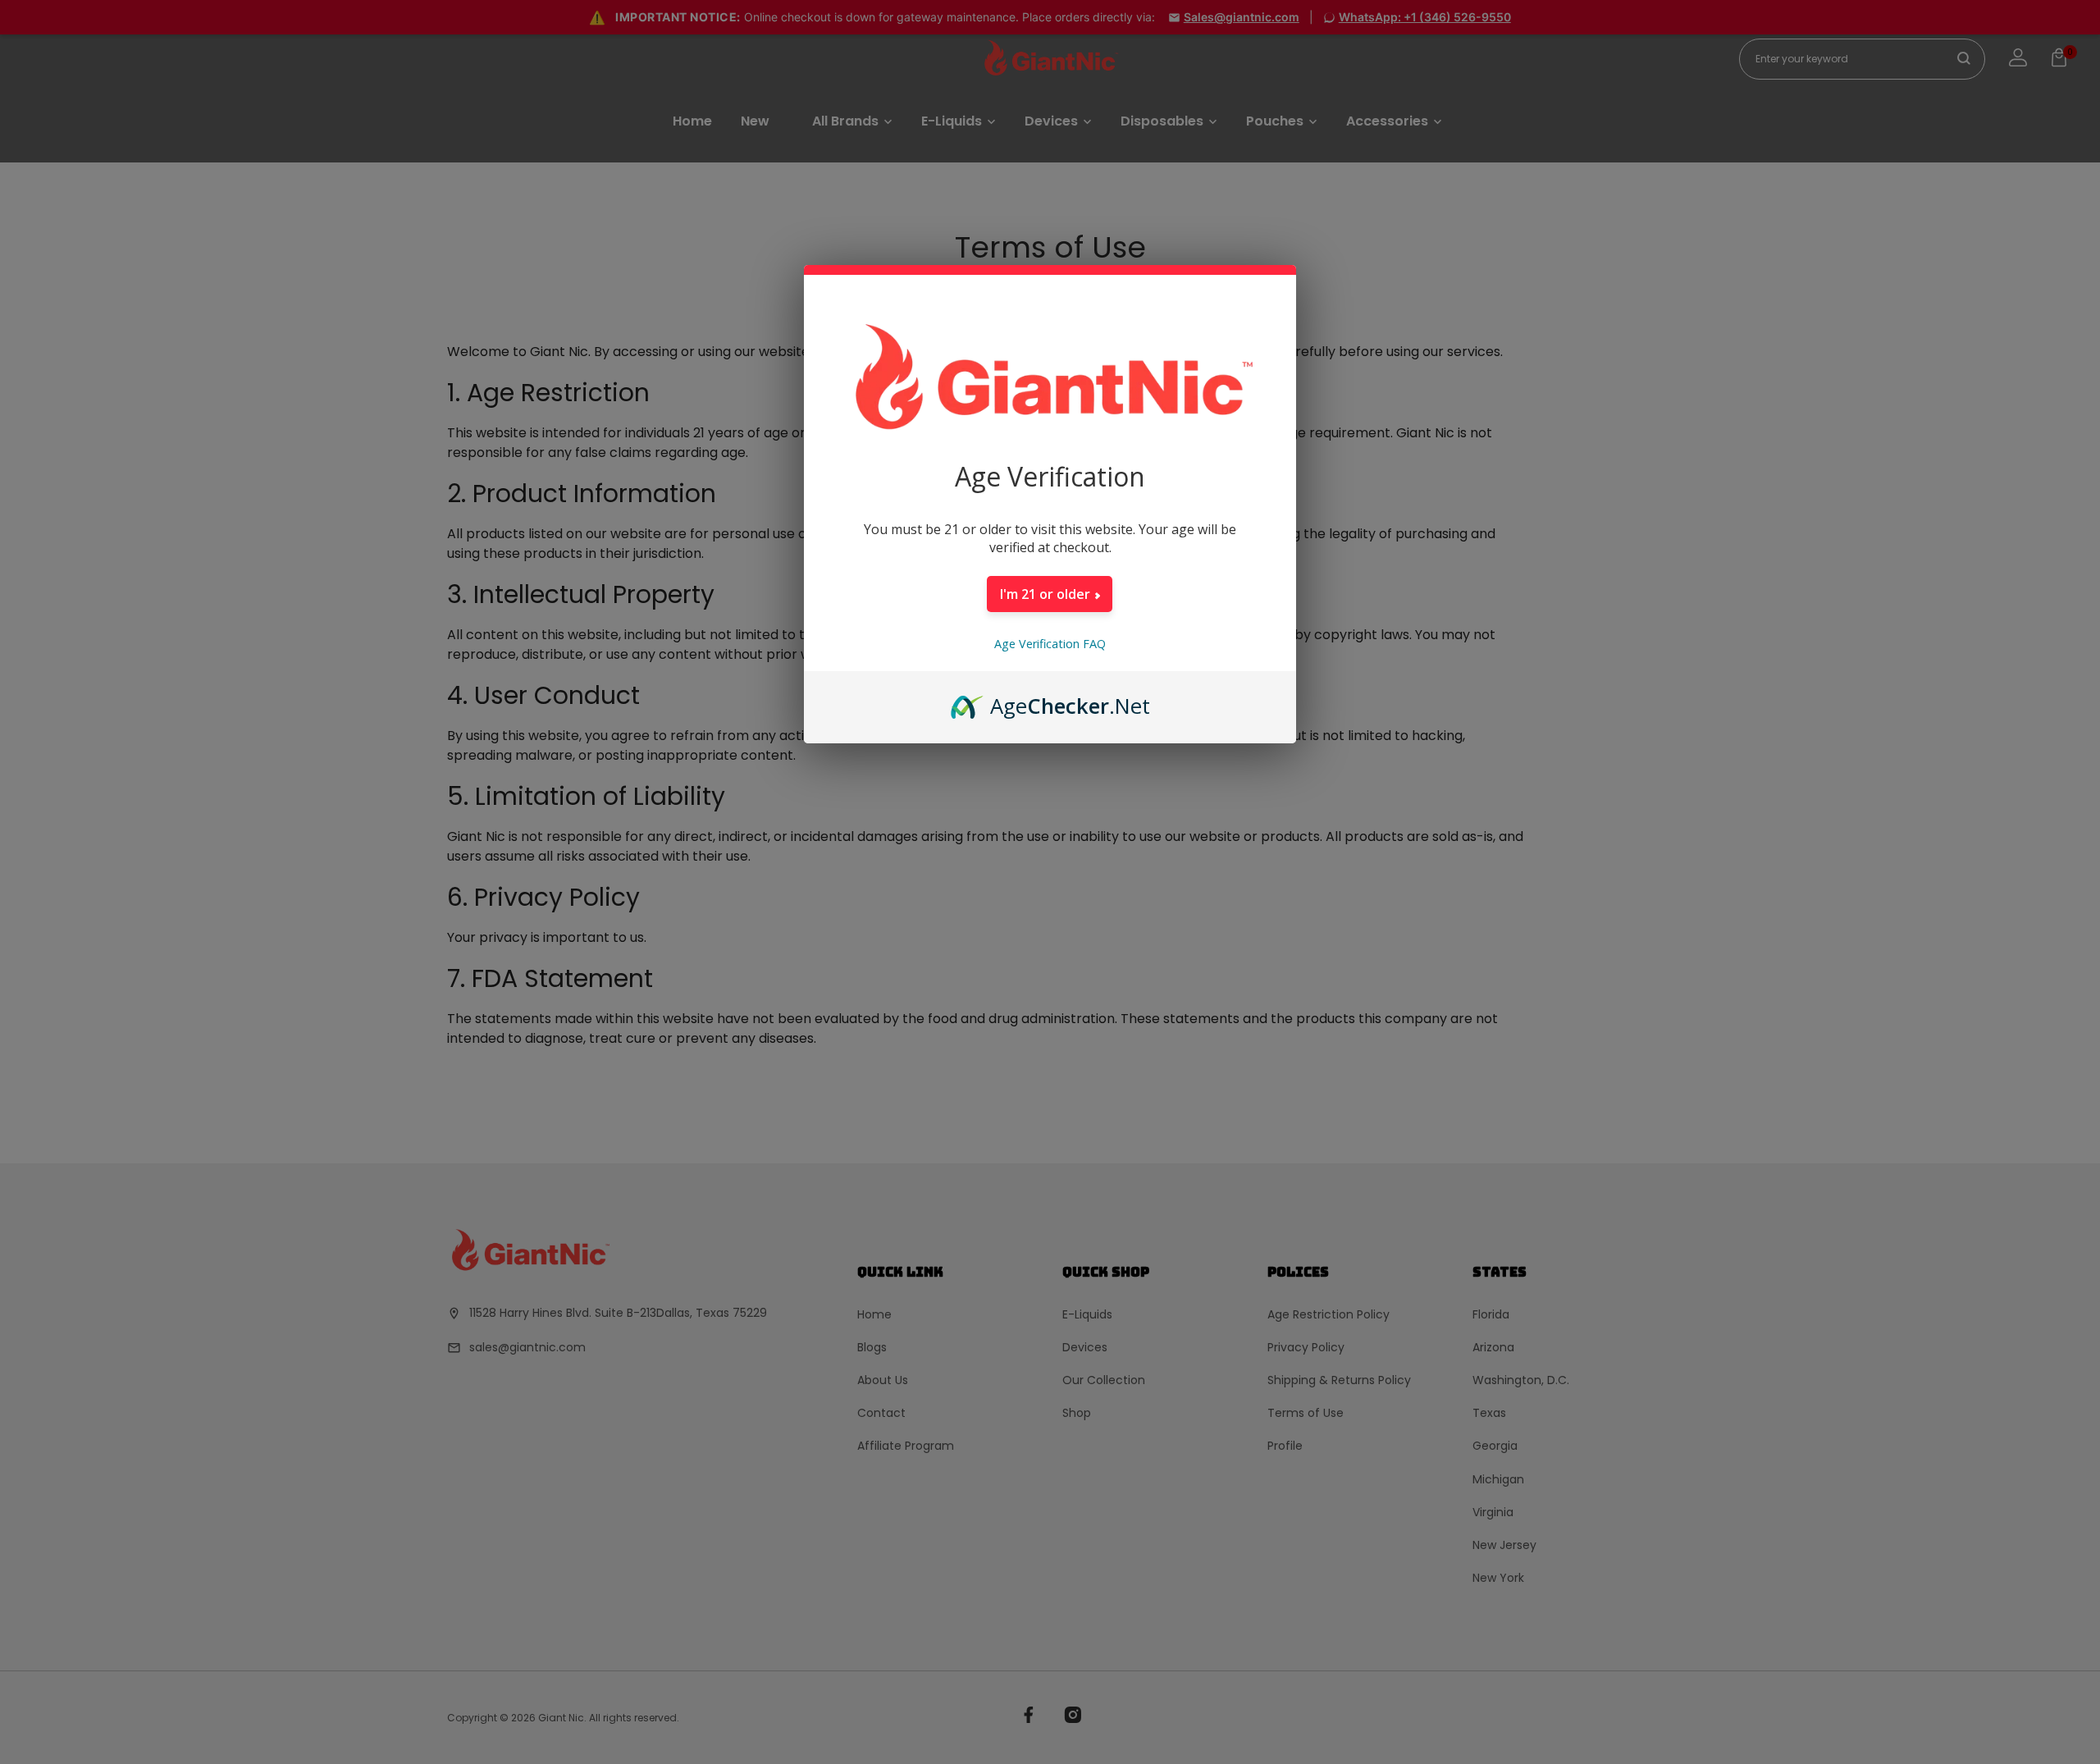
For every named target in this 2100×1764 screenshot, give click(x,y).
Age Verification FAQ (1050, 644)
